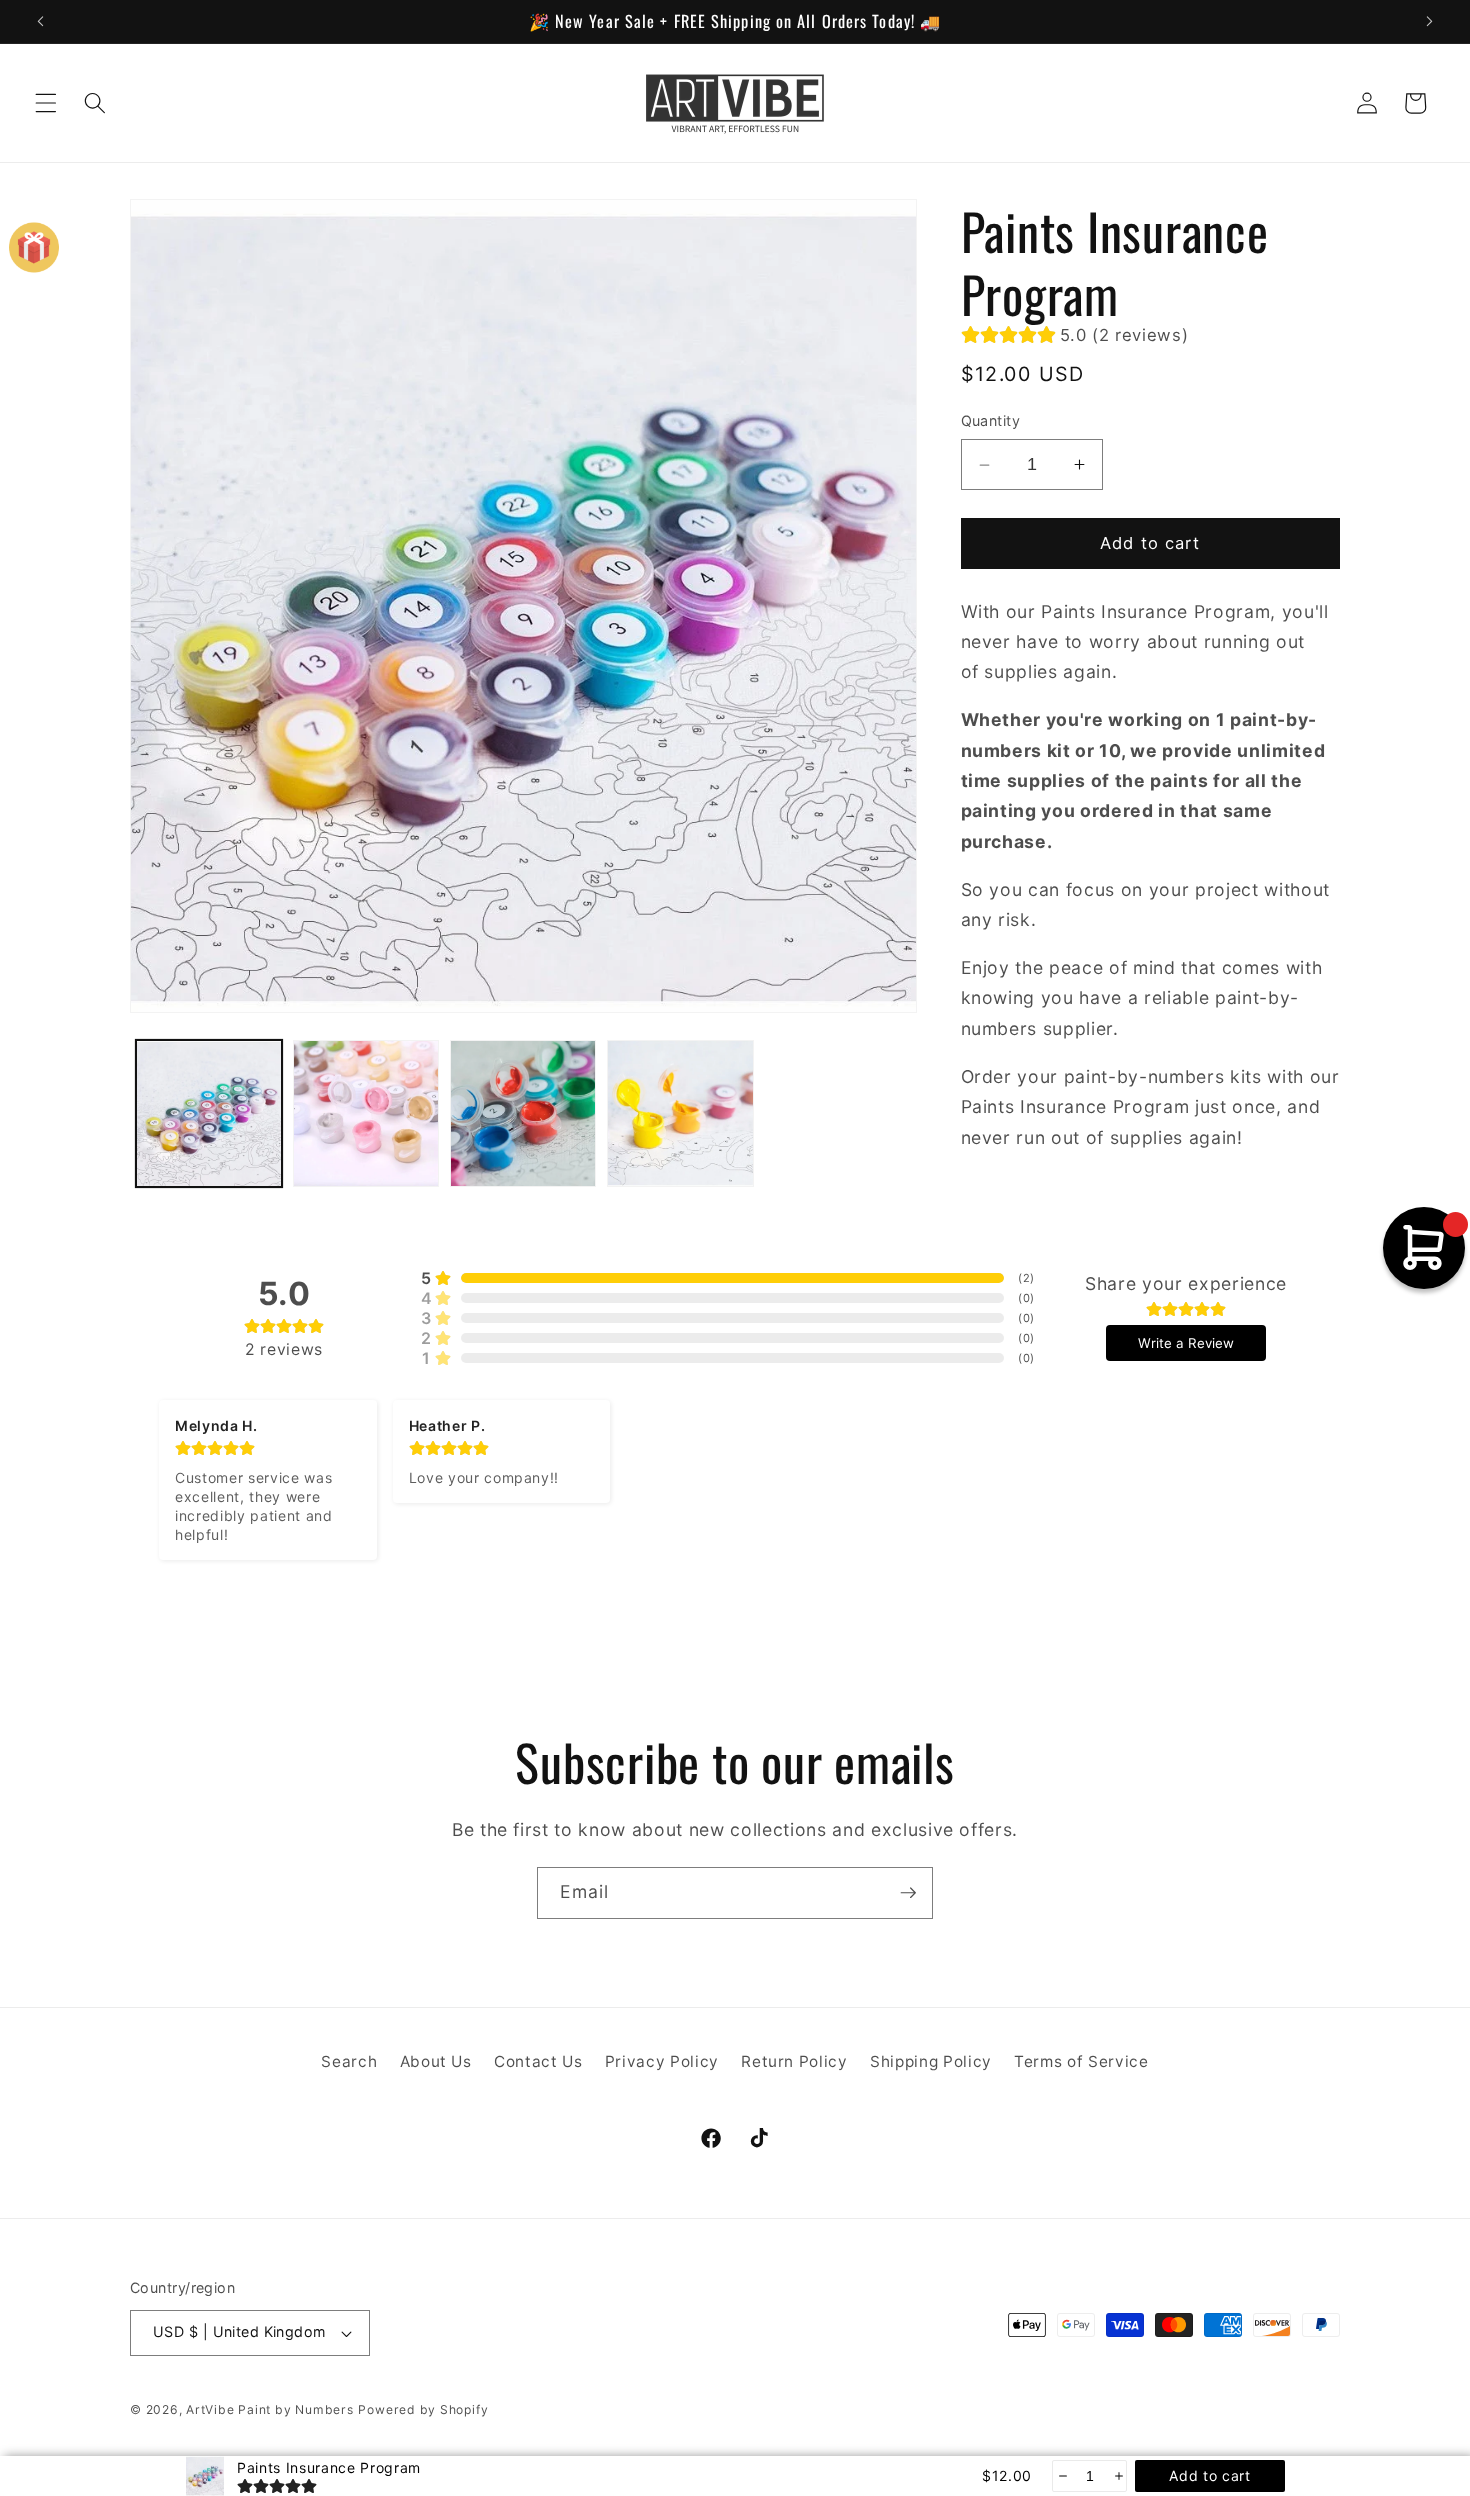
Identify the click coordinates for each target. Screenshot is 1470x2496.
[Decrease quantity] (1061, 2476)
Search (349, 2061)
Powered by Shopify (423, 2409)
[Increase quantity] (1117, 2476)
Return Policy (794, 2061)
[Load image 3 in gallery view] (523, 1113)
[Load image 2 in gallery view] (366, 1113)
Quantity (991, 421)
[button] (46, 103)
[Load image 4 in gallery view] (680, 1113)
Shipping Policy (931, 2061)
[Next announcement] (1429, 21)
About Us (436, 2061)
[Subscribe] (908, 1893)
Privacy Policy (662, 2061)
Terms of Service (1081, 2061)
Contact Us (538, 2061)
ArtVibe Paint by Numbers (269, 2409)
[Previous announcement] (41, 21)
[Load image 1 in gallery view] (209, 1113)
